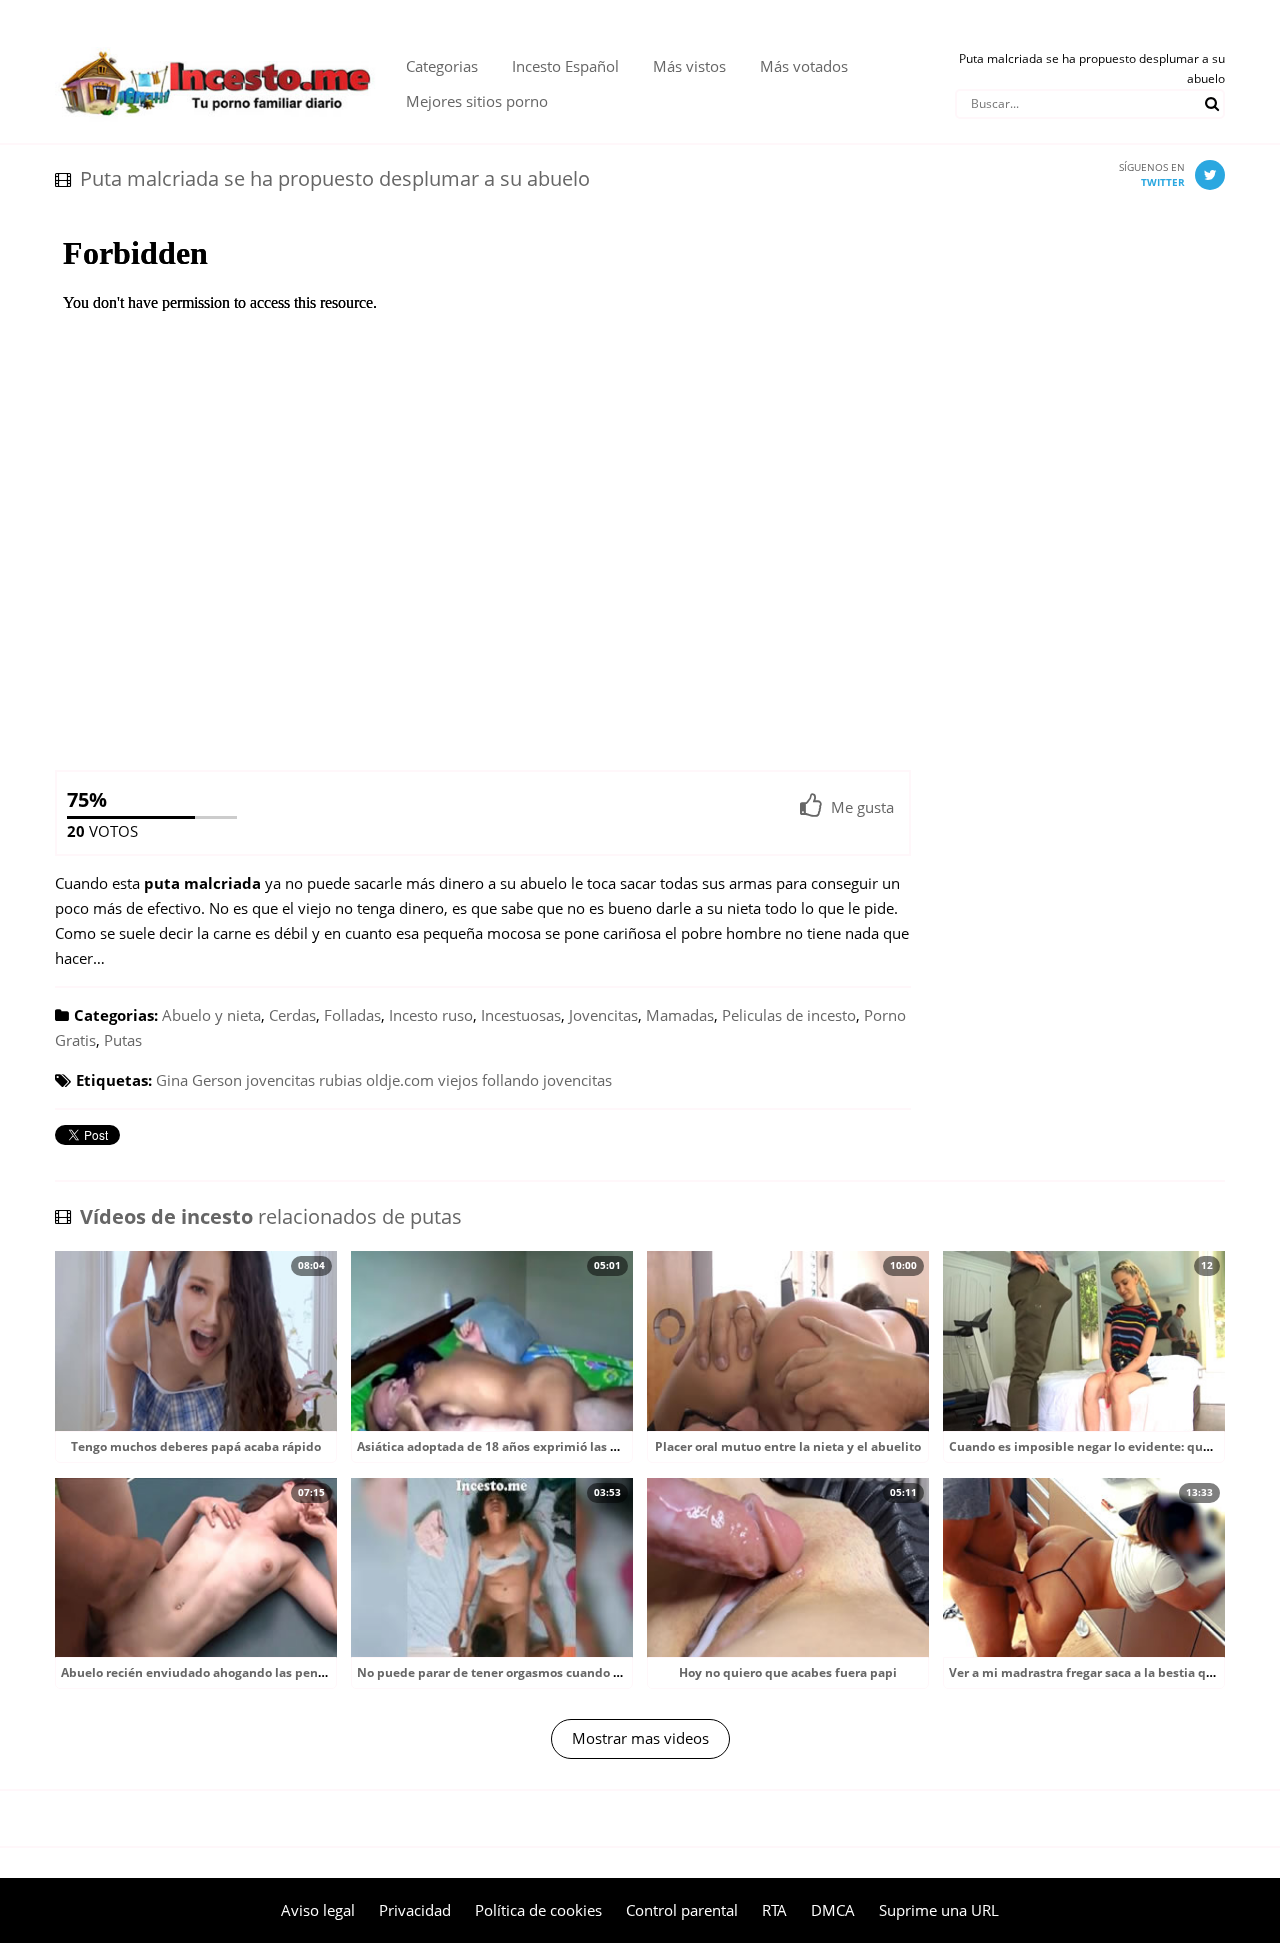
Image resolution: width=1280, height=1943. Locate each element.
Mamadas (680, 1015)
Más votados (804, 66)
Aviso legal (318, 1910)
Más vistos (689, 66)
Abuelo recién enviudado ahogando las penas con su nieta (233, 1672)
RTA (774, 1910)
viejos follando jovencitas (525, 1080)
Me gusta (862, 807)
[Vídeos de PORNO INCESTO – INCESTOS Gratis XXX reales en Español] (215, 40)
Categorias (442, 66)
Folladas (352, 1015)
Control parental (682, 1910)
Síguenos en (1152, 174)
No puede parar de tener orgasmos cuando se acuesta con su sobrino (560, 1672)
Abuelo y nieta (211, 1015)
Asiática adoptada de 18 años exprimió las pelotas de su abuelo (545, 1446)
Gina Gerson (199, 1080)
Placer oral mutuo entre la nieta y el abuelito (788, 1446)
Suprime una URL (939, 1910)
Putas (123, 1040)
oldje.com (400, 1080)
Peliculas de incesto (789, 1015)
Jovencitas (603, 1015)
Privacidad (415, 1910)
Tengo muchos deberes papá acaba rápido (196, 1446)
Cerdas (292, 1015)
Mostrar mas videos (640, 1738)
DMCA (833, 1910)
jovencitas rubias (304, 1080)
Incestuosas (521, 1015)
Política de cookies (538, 1910)
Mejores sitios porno (477, 101)
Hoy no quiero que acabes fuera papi (788, 1672)
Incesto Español (565, 66)
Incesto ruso (431, 1015)
